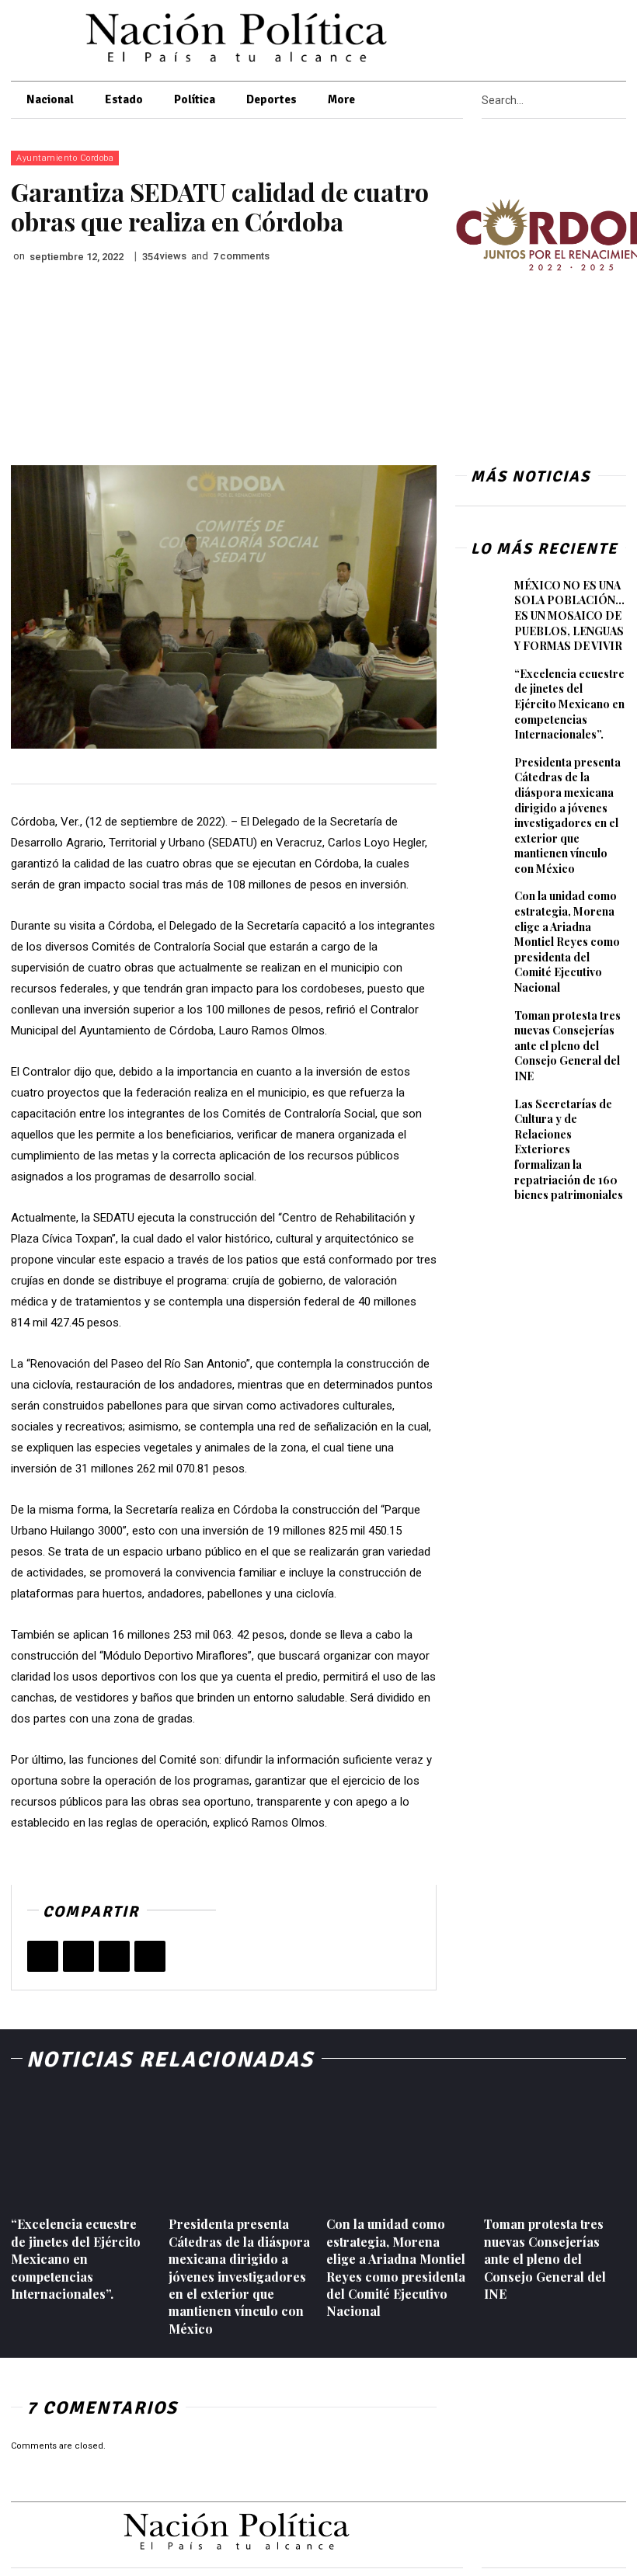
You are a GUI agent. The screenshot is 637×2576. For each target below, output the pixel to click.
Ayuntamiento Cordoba (65, 158)
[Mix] (150, 1956)
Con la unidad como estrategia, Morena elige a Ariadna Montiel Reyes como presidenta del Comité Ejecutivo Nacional (567, 942)
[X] (564, 37)
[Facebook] (544, 37)
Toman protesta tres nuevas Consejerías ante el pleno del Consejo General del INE (567, 1046)
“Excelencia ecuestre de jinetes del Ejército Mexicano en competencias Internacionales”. (569, 704)
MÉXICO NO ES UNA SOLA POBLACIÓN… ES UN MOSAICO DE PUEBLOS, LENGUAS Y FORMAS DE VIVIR (569, 615)
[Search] (621, 100)
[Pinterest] (114, 1956)
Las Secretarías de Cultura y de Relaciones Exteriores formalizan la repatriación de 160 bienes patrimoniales (569, 1150)
